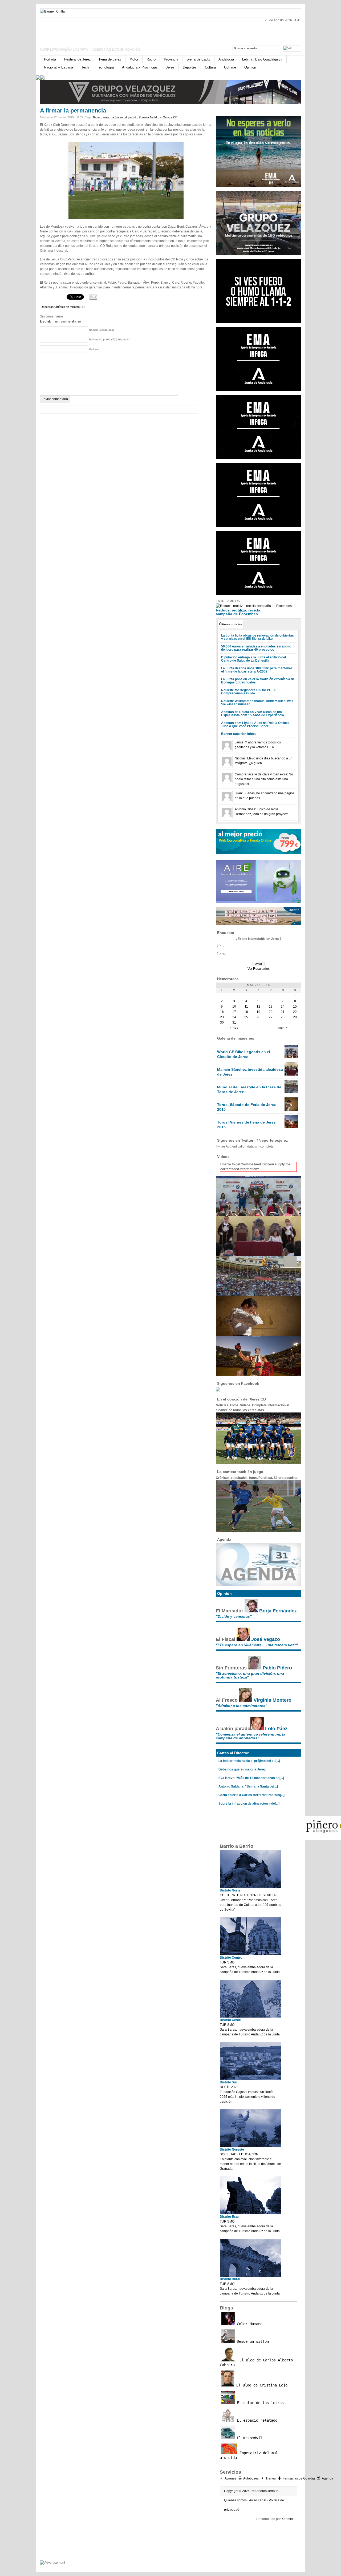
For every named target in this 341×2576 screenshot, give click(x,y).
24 (234, 1017)
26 (258, 1017)
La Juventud (119, 117)
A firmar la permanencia (73, 110)
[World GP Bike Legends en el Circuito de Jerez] (291, 1057)
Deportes (190, 67)
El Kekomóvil (249, 2438)
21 (283, 1012)
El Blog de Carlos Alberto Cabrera (256, 2362)
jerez (106, 117)
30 (222, 1023)
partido (133, 117)
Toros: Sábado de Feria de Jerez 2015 (246, 1107)
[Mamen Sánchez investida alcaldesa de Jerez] (291, 1074)
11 (246, 1007)
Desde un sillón (252, 2341)
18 (246, 1012)
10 (234, 1007)
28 (283, 1017)
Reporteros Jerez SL (265, 2491)
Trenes (271, 2478)
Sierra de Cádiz (198, 59)
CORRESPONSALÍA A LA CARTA (64, 50)
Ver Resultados (259, 969)
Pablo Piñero (277, 1668)
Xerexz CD (170, 117)
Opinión (250, 67)
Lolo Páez (276, 1729)
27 (271, 1017)
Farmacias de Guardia (299, 2478)
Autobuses (251, 2478)
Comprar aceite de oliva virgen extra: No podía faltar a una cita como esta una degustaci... (264, 779)
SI (223, 946)
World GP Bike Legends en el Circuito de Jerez (244, 1054)
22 (295, 1012)
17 (234, 1012)
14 (283, 1007)
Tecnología (105, 67)
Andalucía (226, 59)
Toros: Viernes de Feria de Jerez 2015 (246, 1125)
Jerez (170, 67)
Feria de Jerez (110, 59)
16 (222, 1012)
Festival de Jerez (78, 59)
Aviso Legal (258, 2500)
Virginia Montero (273, 1700)
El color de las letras (259, 2403)
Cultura (210, 67)
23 (222, 1017)
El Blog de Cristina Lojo (261, 2385)
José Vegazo (266, 1639)
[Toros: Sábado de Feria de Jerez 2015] (291, 1110)
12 (258, 1007)
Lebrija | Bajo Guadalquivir (262, 59)
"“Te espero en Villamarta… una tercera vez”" (257, 1645)
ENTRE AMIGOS (228, 601)
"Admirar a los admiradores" (241, 1706)
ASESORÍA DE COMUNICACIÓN (116, 50)
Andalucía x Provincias (140, 67)
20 (271, 1012)
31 (234, 1023)
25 (246, 1017)
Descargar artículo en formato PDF (64, 307)
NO (224, 954)
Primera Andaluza (150, 117)
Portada (50, 59)
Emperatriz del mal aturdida (249, 2455)
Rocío (151, 59)
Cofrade (230, 67)
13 (271, 1007)
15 (295, 1007)
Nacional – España (58, 67)
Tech (85, 67)
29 (295, 1017)
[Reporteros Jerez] (92, 30)
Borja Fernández (278, 1611)
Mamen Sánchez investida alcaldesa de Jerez (250, 1072)
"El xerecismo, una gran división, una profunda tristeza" (250, 1675)
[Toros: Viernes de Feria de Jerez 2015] (291, 1127)
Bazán (97, 117)
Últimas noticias (231, 624)
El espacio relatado (256, 2420)
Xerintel (287, 2519)
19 (258, 1012)
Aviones (230, 2478)
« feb (234, 1028)
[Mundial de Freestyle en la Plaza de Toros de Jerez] (291, 1092)
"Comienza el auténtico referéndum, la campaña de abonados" (251, 1736)
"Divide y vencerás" (234, 1616)
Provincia (171, 59)
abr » (283, 1028)
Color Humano (249, 2324)
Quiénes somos (235, 2500)
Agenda (328, 2478)
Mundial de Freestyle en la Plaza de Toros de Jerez (249, 1089)
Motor (134, 59)
